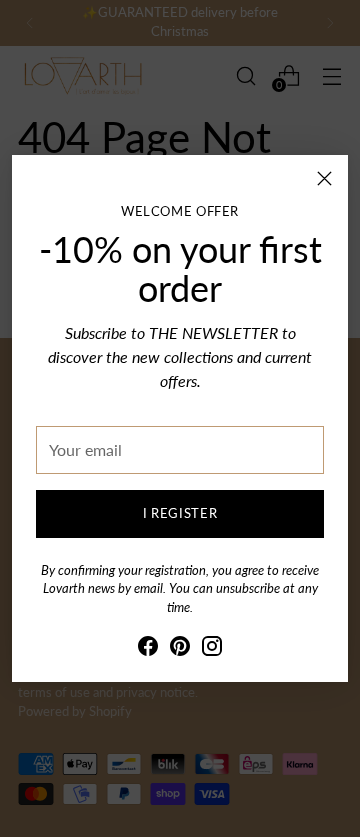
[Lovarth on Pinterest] (180, 649)
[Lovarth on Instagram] (212, 649)
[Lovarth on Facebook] (148, 649)
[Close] (324, 178)
